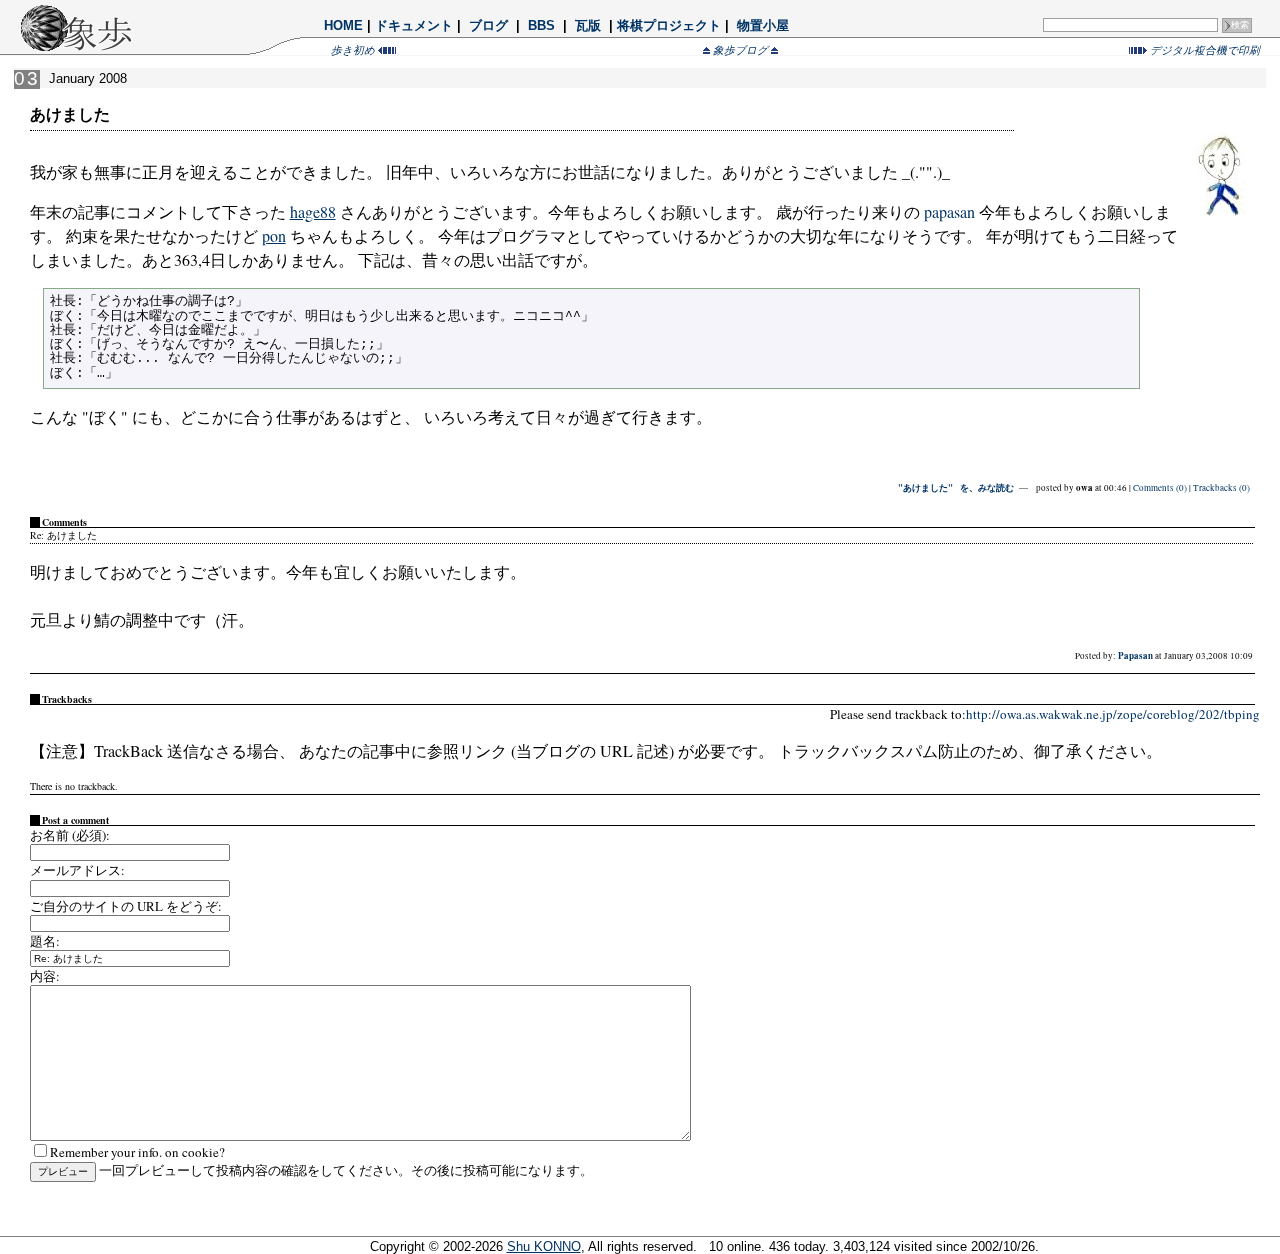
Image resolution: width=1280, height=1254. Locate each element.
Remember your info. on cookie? (137, 1152)
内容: (45, 976)
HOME (343, 25)
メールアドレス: (77, 870)
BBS (541, 25)
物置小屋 (763, 25)
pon (274, 235)
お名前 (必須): (70, 835)
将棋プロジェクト (669, 25)
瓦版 (588, 25)
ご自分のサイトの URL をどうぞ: (126, 906)
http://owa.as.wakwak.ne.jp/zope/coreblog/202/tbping (1113, 714)
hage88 (313, 211)
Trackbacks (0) (1221, 488)
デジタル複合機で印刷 (1203, 50)
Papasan (1135, 655)
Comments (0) (1160, 488)
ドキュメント (414, 25)
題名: (45, 941)
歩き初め (354, 50)
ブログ (488, 25)
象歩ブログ (740, 50)
